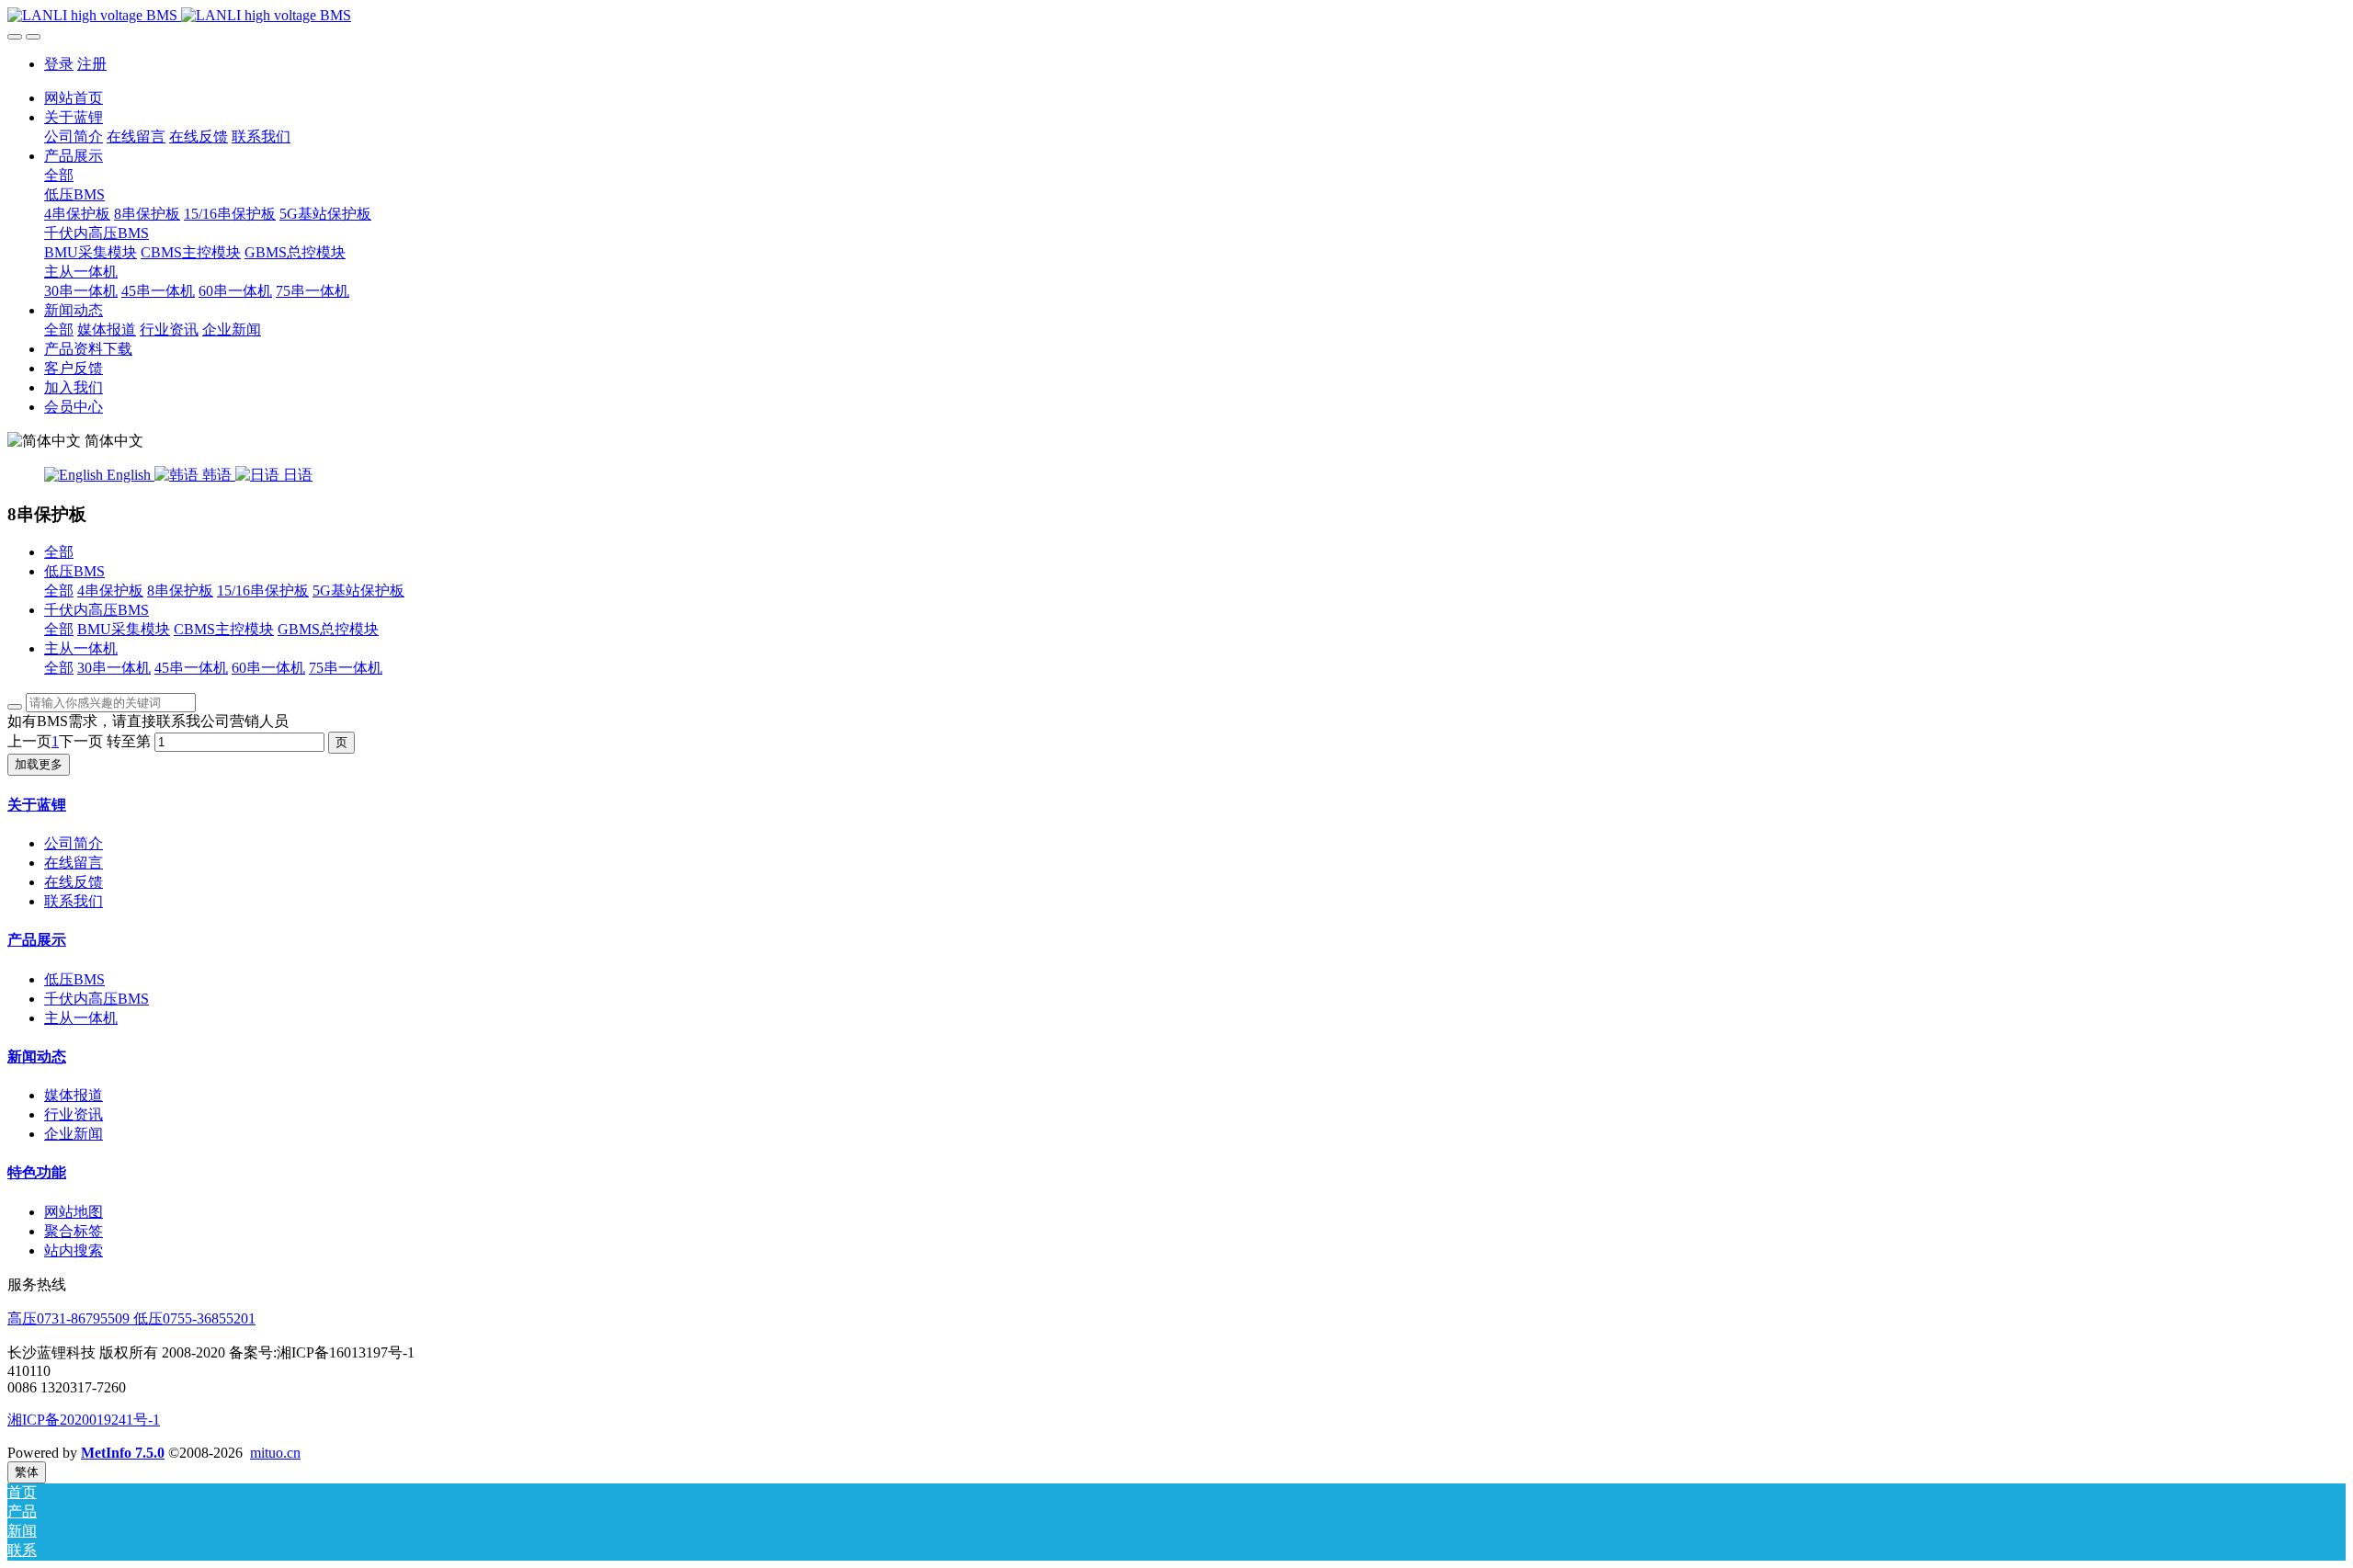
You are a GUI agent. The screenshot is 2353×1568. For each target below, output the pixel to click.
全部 (59, 175)
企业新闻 (74, 1134)
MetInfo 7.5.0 (123, 1453)
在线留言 (74, 863)
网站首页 (74, 98)
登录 (59, 64)
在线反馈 (74, 882)
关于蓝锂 (37, 805)
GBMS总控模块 (328, 629)
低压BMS (74, 571)
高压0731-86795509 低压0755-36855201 (131, 1318)
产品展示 (37, 940)
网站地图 (74, 1212)
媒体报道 (74, 1095)
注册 (92, 64)
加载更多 (39, 764)
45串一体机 (191, 668)
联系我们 (74, 901)
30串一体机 (114, 668)
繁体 (27, 1472)
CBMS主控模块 (224, 629)
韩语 (217, 475)
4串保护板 (110, 591)
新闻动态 (37, 1057)
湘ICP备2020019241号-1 (84, 1420)
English (129, 475)
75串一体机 (346, 668)
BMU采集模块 (124, 629)
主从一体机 (81, 648)
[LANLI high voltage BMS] (1176, 16)
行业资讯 (74, 1114)
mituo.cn (275, 1453)
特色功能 (37, 1172)
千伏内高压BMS (97, 610)
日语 (296, 475)
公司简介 (74, 843)
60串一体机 (268, 668)
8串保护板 (180, 591)
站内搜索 (74, 1250)
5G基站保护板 (358, 591)
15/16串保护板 (263, 591)
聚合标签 (74, 1231)
